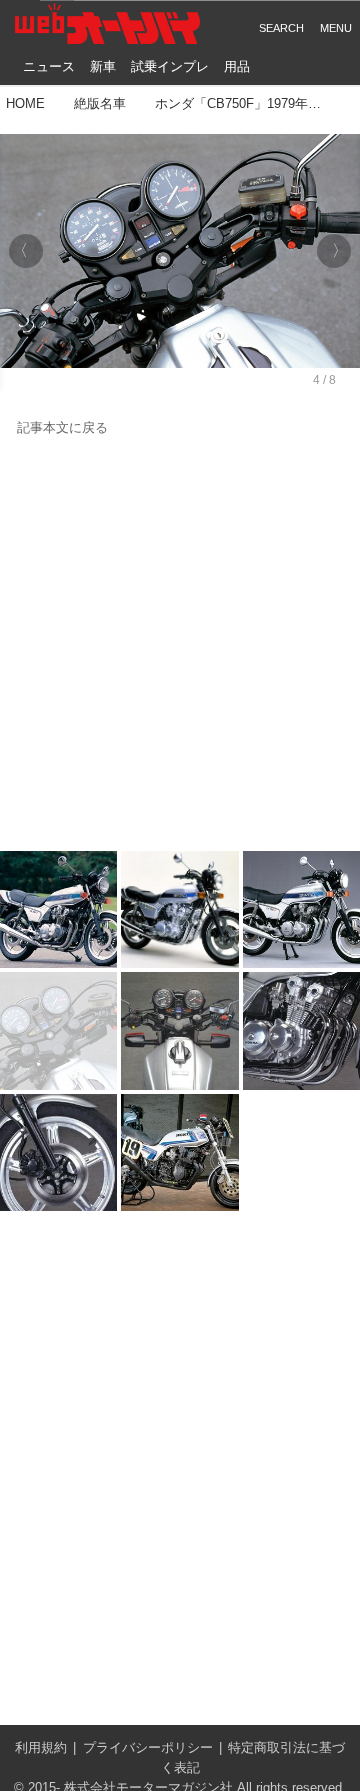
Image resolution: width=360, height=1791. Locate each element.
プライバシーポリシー (148, 1748)
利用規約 (41, 1748)
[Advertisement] (180, 645)
